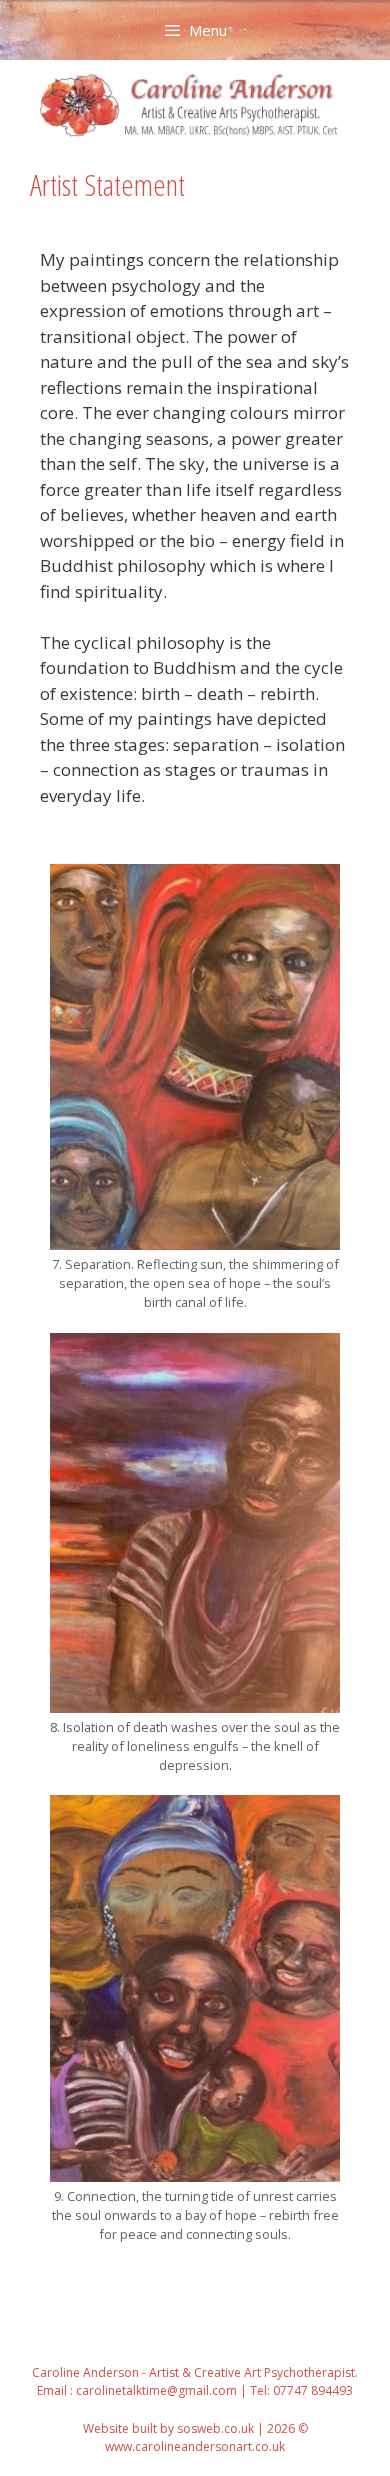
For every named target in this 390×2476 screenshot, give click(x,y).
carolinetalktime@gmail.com (156, 2390)
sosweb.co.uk (215, 2428)
